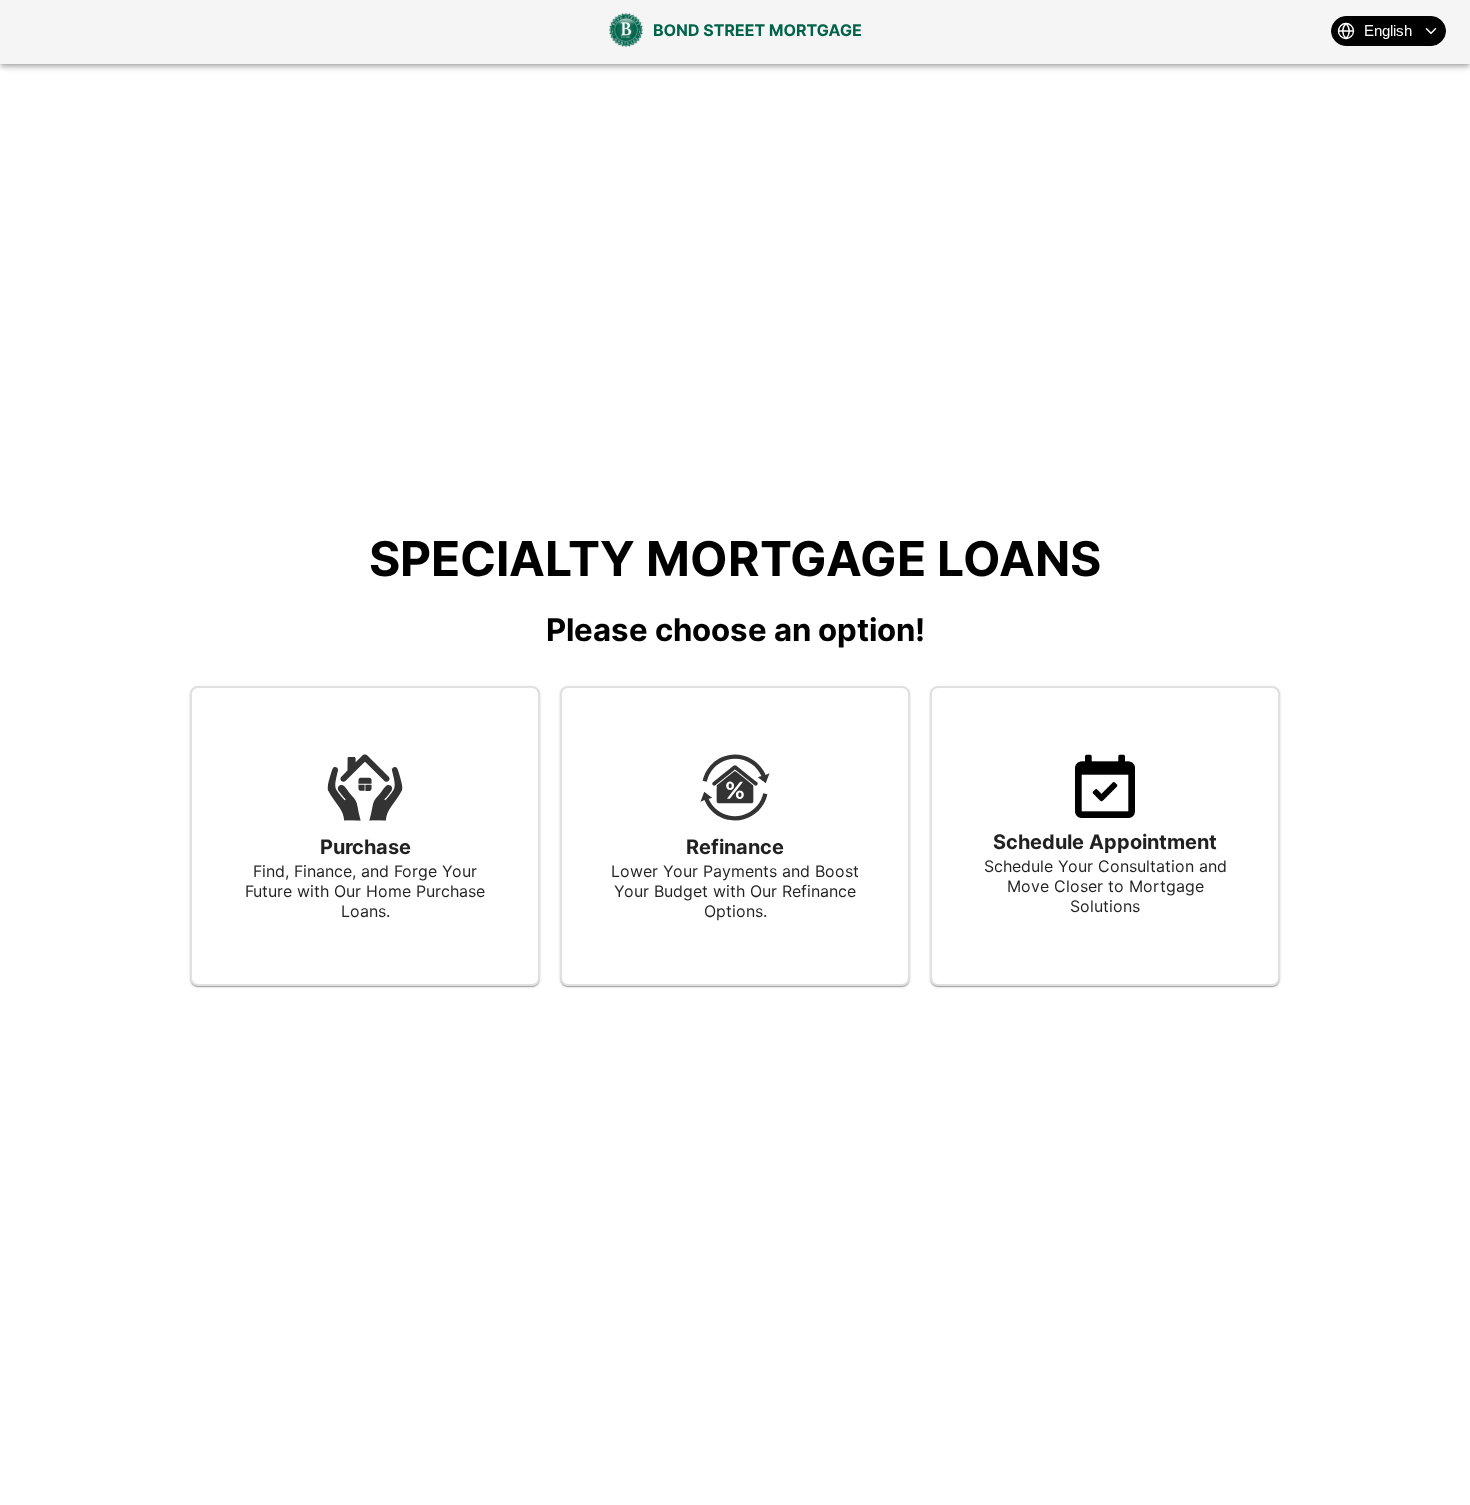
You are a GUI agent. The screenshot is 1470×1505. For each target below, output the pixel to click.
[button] (365, 836)
